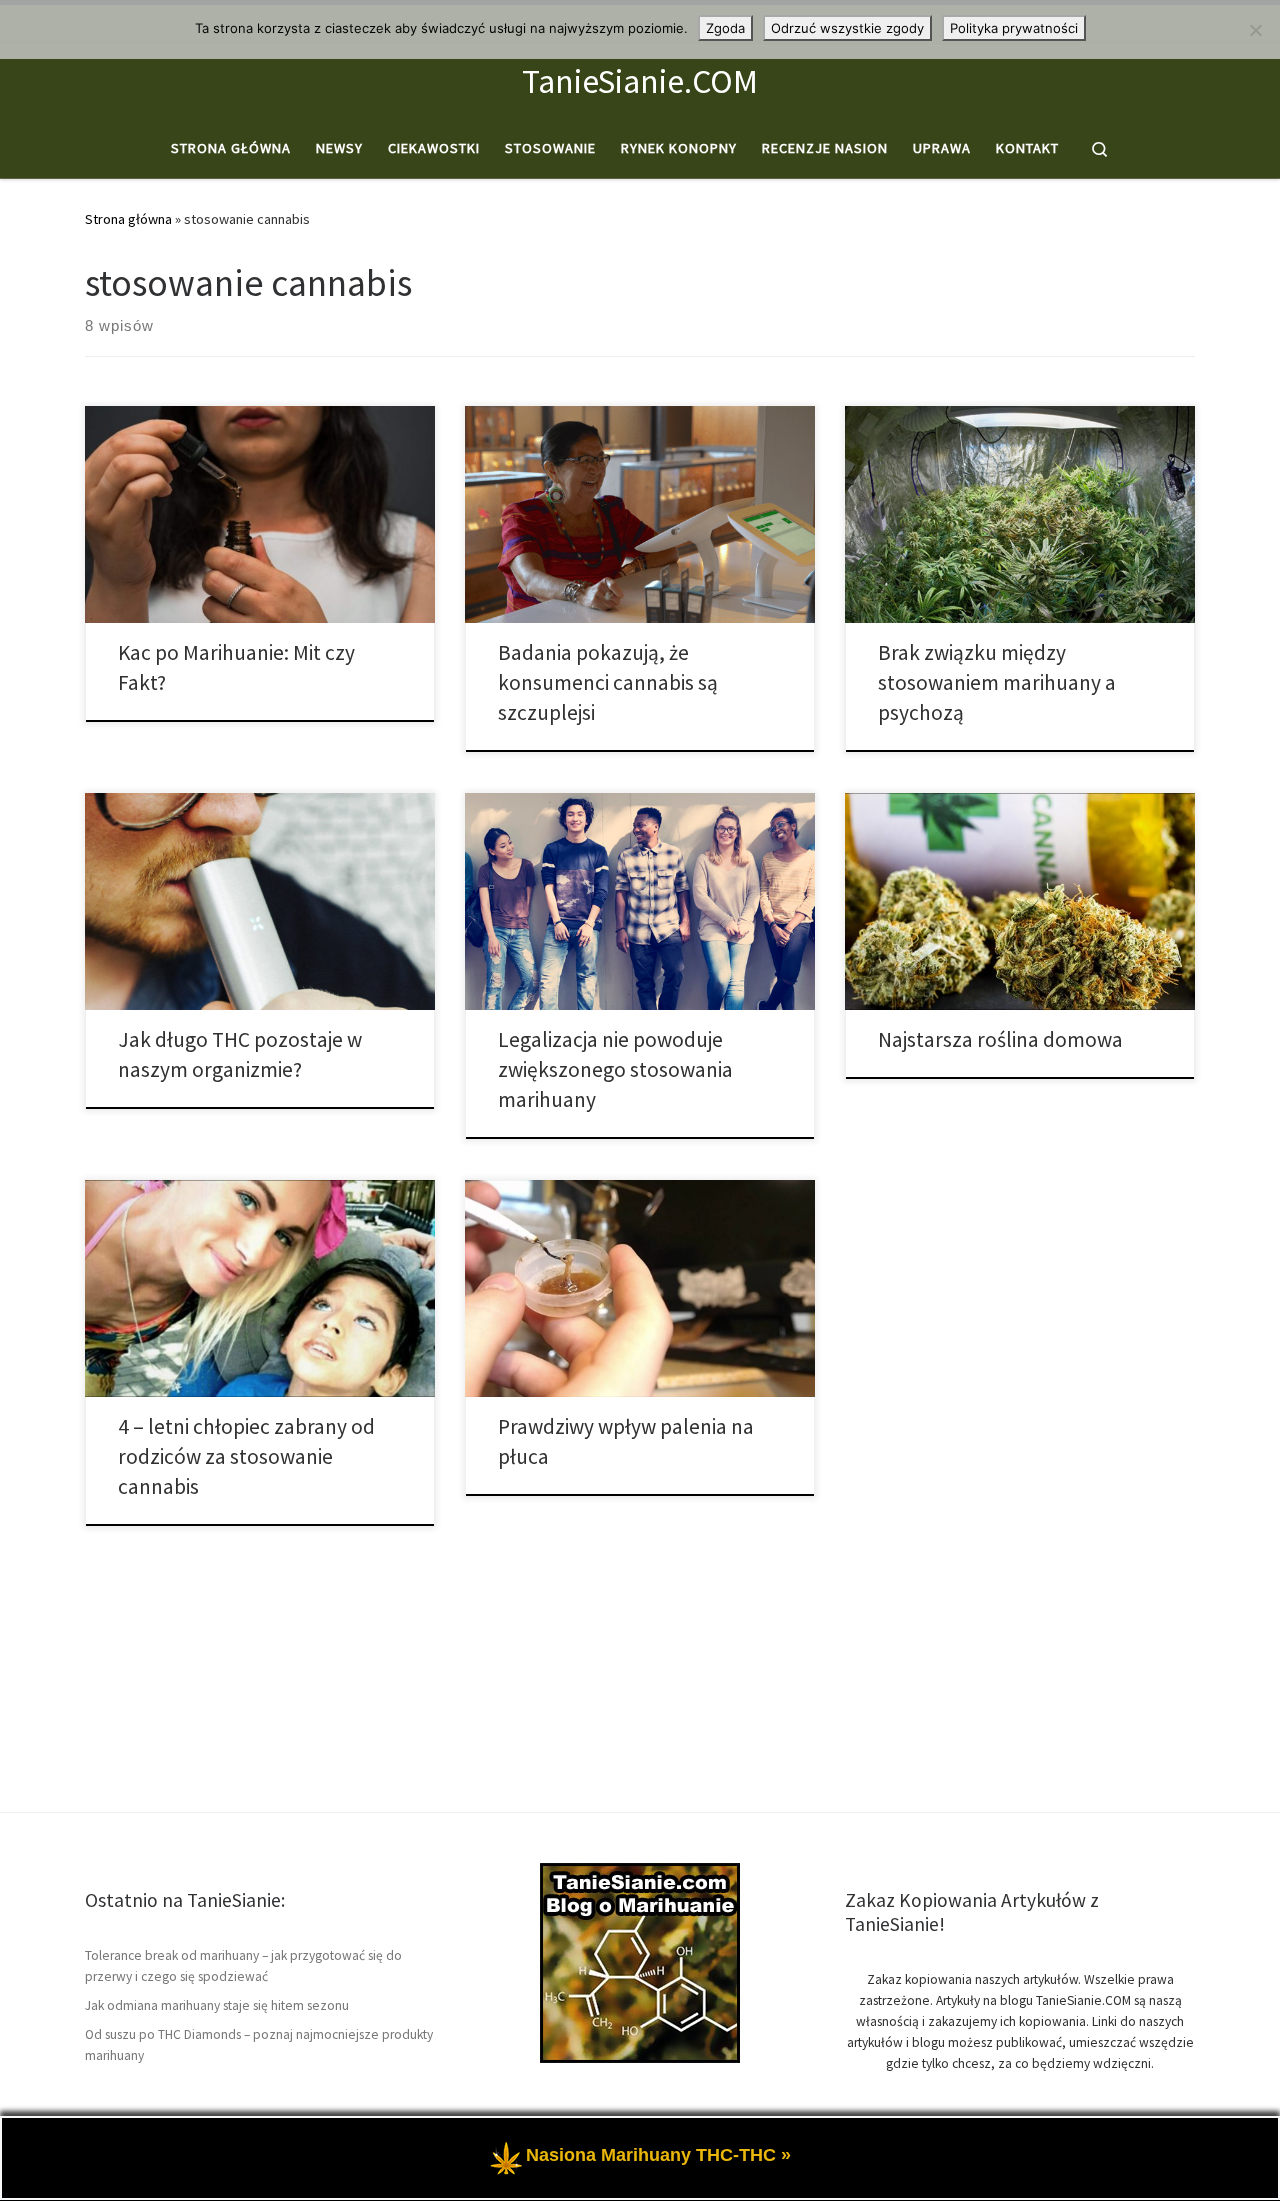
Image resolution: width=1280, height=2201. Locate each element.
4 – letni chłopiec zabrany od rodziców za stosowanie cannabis (246, 1456)
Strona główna (128, 219)
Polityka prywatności (1014, 28)
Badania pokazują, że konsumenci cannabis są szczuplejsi (608, 682)
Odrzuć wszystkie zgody (847, 28)
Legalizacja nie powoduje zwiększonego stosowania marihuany (615, 1069)
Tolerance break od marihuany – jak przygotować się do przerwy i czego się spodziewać (243, 1966)
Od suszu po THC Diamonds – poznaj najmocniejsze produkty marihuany (259, 2045)
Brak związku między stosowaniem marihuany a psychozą (997, 682)
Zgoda (725, 28)
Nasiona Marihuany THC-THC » (658, 2156)
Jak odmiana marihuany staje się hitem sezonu (217, 2005)
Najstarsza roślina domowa (1000, 1039)
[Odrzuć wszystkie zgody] (1255, 30)
